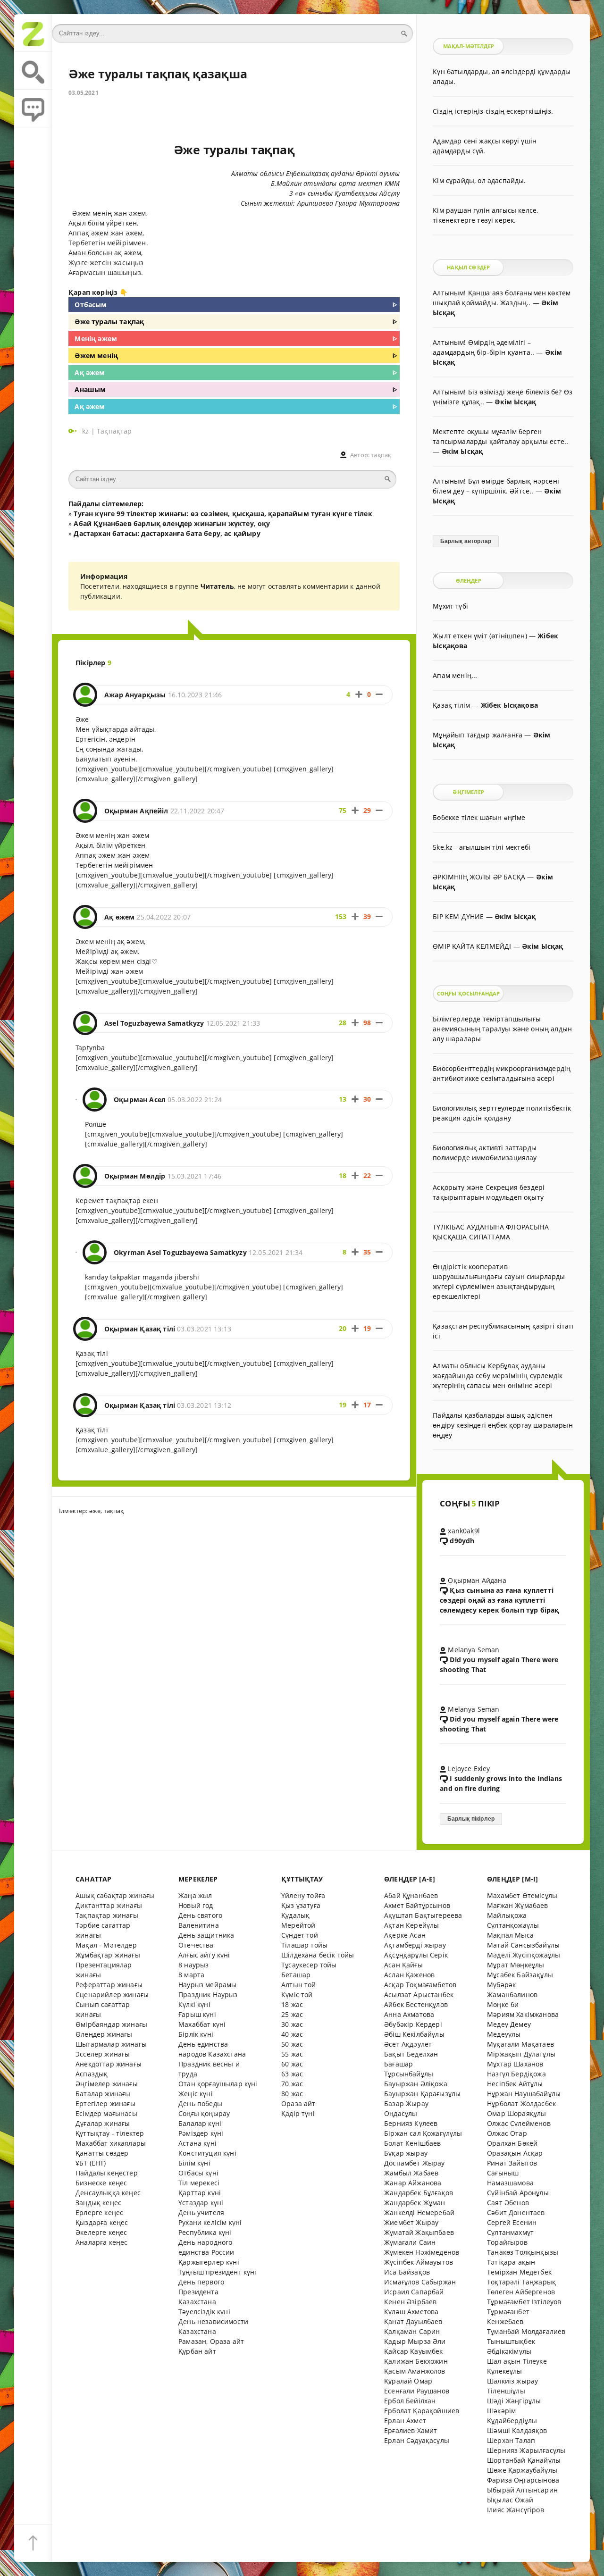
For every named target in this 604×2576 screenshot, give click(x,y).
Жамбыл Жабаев (411, 2173)
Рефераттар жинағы (109, 1985)
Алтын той (299, 1985)
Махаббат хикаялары (111, 2143)
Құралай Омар (408, 2381)
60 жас (292, 2064)
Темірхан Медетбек (519, 2272)
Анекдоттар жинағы (109, 2064)
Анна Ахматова (409, 2014)
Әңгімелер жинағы (107, 2084)
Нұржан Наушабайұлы (524, 2094)
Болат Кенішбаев (413, 2143)
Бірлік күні (196, 2034)
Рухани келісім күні (210, 2222)
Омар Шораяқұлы (516, 2113)
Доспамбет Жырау (415, 2163)
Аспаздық (92, 2074)
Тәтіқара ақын (511, 2262)
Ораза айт (298, 2103)
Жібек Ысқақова (509, 705)
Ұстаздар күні (201, 2203)
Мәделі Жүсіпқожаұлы (524, 1955)
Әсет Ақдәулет (408, 2044)
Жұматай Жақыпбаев (419, 2232)
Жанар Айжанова (413, 2183)
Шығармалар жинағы (111, 2044)
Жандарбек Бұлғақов (419, 2193)
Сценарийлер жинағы (112, 1995)
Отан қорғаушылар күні (218, 2084)
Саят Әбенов (508, 2203)
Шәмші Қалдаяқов (517, 2430)
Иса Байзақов (407, 2272)
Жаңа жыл (195, 1895)
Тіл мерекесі (199, 2183)
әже (95, 1511)
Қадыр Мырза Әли (415, 2341)
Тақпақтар (114, 431)
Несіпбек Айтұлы (515, 2084)
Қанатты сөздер (102, 2153)
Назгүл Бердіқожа (516, 2074)
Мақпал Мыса (510, 1935)
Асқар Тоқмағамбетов (420, 1985)
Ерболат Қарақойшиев (422, 2411)
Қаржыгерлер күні (209, 2262)
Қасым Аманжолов (415, 2371)
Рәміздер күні (201, 2133)
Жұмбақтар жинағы (108, 1955)
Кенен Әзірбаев (410, 2302)
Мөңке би (503, 2004)
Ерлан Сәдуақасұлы (417, 2440)
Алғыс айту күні (204, 1955)
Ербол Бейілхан (410, 2401)
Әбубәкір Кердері (413, 2024)
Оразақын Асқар (515, 2153)
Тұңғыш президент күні (218, 2272)
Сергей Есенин (512, 2222)
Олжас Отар (507, 2133)
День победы (200, 2103)
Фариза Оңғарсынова (523, 2480)
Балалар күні (200, 2123)
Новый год (196, 1905)
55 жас (292, 2054)
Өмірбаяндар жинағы (111, 2024)
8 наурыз (193, 1965)
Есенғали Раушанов (417, 2391)
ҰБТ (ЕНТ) (91, 2163)
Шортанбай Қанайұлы (524, 2460)
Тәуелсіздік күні (204, 2312)
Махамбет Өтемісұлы (522, 1895)
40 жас (292, 2034)
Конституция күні (207, 2153)
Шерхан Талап (511, 2440)
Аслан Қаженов (409, 1975)
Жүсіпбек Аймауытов (419, 2262)
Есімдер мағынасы (106, 2113)
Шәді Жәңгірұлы (514, 2401)
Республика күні (205, 2232)
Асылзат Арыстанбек (419, 1995)
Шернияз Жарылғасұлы (526, 2450)
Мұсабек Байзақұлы (520, 1975)
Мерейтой (298, 1925)
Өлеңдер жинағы (104, 2034)
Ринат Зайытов (512, 2163)
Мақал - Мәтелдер (106, 1945)
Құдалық (295, 1915)
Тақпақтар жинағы (107, 1915)
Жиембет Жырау (411, 2222)
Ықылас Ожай (510, 2500)
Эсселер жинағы (103, 2054)
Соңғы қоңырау (204, 2113)
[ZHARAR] (33, 33)
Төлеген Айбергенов (521, 2292)
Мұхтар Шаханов (515, 2064)
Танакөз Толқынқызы (523, 2252)
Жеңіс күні (196, 2094)
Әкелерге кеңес (101, 2232)
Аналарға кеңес (101, 2242)
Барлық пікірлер (471, 1819)
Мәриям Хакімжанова (523, 2014)
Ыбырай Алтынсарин (522, 2490)
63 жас (292, 2074)
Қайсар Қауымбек (414, 2351)
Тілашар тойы (304, 1945)
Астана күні (197, 2143)
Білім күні (194, 2163)
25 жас (292, 2014)
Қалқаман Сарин (412, 2331)
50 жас (292, 2044)
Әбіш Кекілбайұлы (414, 2034)
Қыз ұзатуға (301, 1905)
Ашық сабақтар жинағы (115, 1895)
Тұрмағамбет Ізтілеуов (524, 2302)
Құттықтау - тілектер (110, 2133)
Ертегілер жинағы (105, 2103)
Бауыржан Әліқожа (416, 2084)
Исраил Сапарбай (414, 2292)
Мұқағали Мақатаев (520, 2044)
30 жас (292, 2024)
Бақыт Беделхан (411, 2054)
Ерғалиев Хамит (411, 2430)
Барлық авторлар (466, 541)
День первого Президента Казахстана (201, 2292)
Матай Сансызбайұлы (523, 1945)
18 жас (292, 2004)
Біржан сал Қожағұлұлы (423, 2133)
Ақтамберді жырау (415, 1945)
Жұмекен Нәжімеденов (422, 2252)
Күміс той (297, 1995)
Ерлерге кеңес (99, 2212)
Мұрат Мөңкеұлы (516, 1965)
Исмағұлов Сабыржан (420, 2282)
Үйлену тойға (303, 1895)
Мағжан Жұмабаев (518, 1905)
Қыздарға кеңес (102, 2222)
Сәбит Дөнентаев (516, 2212)
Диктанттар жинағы (109, 1905)
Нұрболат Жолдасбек (521, 2103)
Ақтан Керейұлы (411, 1925)
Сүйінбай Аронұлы (518, 2193)
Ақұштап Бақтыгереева (423, 1915)
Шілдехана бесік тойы (318, 1955)
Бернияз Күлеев (411, 2123)
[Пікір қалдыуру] (33, 109)
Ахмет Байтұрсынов (417, 1905)
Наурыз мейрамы (207, 1985)
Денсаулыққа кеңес (108, 2193)
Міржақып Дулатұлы (521, 2054)
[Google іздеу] (33, 71)
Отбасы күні (198, 2173)
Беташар (296, 1975)
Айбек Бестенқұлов (416, 2004)
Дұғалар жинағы (103, 2123)
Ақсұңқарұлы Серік (416, 1955)
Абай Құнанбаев (411, 1895)
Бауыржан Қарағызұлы (422, 2094)
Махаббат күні (202, 2024)
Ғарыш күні (197, 2014)
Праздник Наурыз (208, 1995)
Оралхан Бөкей (512, 2143)
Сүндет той (300, 1935)
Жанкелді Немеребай (419, 2212)
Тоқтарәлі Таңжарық (521, 2282)
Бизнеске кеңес (101, 2183)
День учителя (201, 2212)
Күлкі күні (194, 2004)
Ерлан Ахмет (405, 2421)
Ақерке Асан (405, 1935)
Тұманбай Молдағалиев (526, 2331)
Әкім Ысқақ (515, 402)
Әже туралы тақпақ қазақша (158, 74)
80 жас (292, 2094)
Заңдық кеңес (98, 2203)
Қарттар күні (200, 2193)
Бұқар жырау (406, 2153)
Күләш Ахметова (411, 2312)
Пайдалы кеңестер (107, 2173)
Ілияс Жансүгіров (516, 2510)
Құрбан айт (197, 2351)
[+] (359, 694)
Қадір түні (298, 2113)
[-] (379, 694)
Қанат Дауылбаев (413, 2321)
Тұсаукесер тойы (309, 1965)
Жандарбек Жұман (415, 2203)
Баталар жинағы (103, 2094)
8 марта (191, 1975)
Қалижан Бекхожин (416, 2361)
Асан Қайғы (403, 1965)
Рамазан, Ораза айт (211, 2341)
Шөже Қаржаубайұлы (522, 2470)
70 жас (292, 2084)
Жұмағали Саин (410, 2242)
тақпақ (381, 455)
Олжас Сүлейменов (519, 2123)
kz (87, 431)
